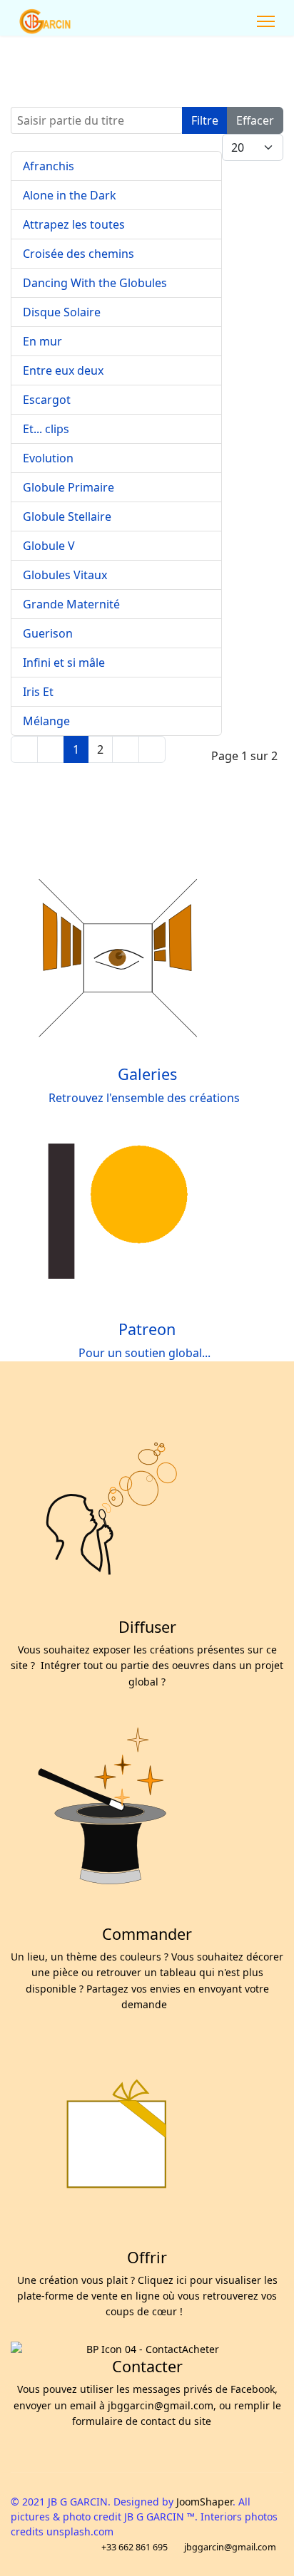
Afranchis (49, 166)
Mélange (46, 721)
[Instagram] (216, 21)
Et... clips (46, 429)
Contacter (147, 2366)
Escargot (47, 400)
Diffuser (147, 1627)
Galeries (147, 1074)
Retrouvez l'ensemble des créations (147, 1098)
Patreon (147, 1329)
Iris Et (38, 692)
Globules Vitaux (65, 575)
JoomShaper (204, 2502)
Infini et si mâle (64, 663)
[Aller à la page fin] (152, 749)
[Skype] (231, 21)
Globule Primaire (69, 487)
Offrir (147, 2257)
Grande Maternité (71, 604)
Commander (147, 1934)
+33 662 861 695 (135, 2547)
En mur (42, 341)
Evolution (48, 458)
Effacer (255, 120)
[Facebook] (200, 21)
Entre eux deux (63, 370)
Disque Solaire (62, 312)
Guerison (48, 633)
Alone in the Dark (70, 195)
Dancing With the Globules (95, 283)
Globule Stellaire (67, 516)
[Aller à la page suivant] (126, 749)
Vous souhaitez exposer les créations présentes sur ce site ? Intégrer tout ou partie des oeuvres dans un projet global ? (147, 1666)
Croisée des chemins (78, 254)
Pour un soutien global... (147, 1353)
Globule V (49, 546)
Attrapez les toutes (74, 224)
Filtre (205, 120)
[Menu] (266, 21)
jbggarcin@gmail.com (230, 2547)
